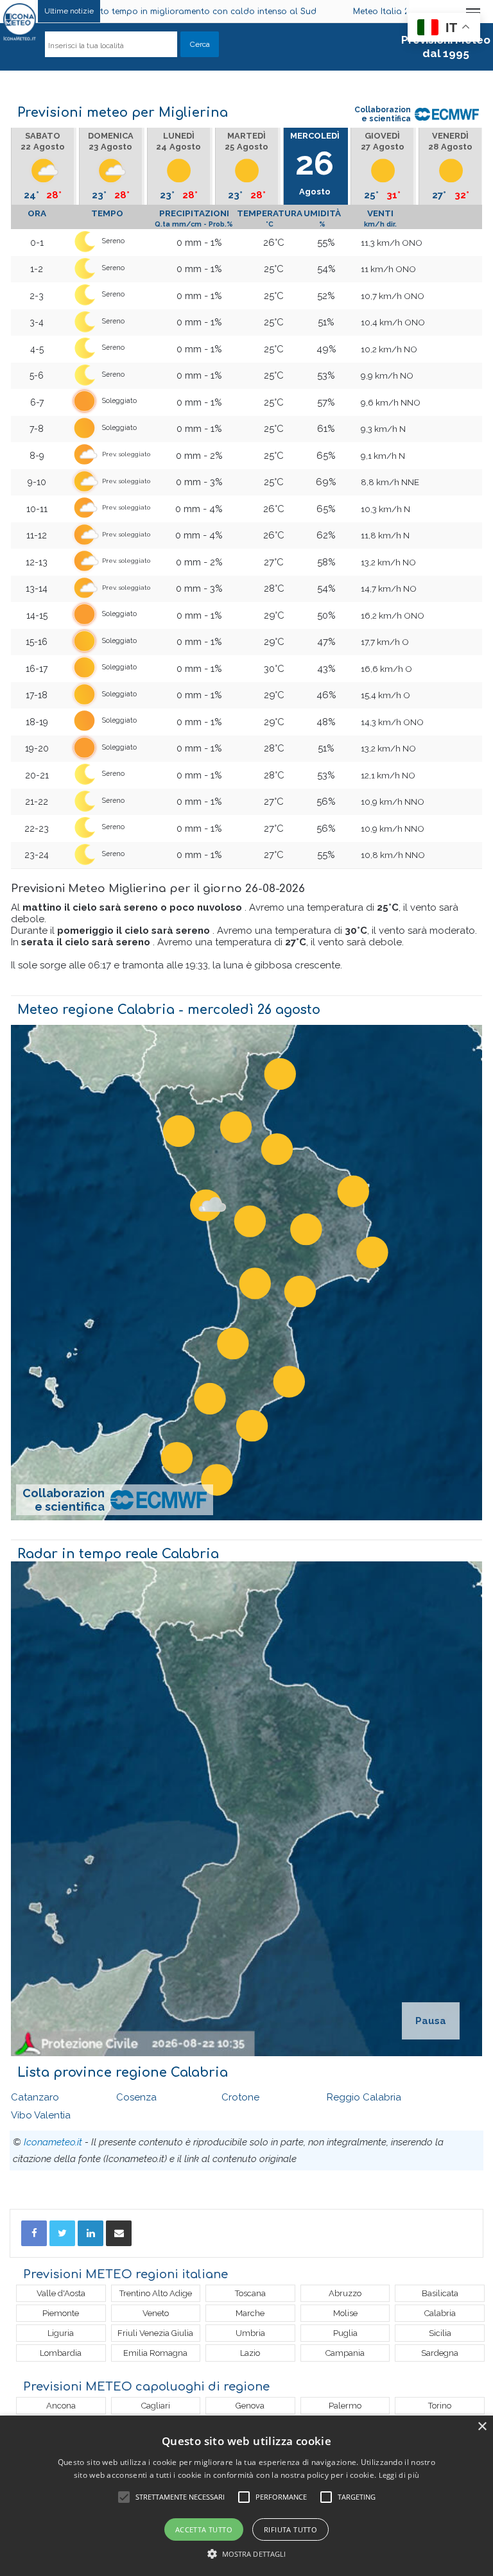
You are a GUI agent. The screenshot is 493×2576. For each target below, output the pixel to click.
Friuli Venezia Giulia (155, 2333)
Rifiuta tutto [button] (290, 2529)
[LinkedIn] (91, 2233)
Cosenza (136, 2097)
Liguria (61, 2333)
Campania (345, 2353)
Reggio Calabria (364, 2097)
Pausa (431, 2021)
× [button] (482, 2427)
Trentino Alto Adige (156, 2293)
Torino (440, 2406)
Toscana (250, 2293)
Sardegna (440, 2353)
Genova (250, 2406)
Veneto (156, 2313)
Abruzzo (345, 2293)
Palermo (345, 2406)
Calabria (440, 2313)
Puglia (345, 2333)
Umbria (250, 2333)
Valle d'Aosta (61, 2293)
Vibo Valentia (41, 2115)
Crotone (240, 2097)
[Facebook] (34, 2233)
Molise (345, 2313)
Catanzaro (35, 2097)
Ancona (61, 2406)
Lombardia (61, 2353)
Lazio (250, 2353)
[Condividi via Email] (119, 2233)
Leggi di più (399, 2475)
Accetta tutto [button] (204, 2529)
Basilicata (440, 2293)
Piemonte (61, 2313)
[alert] (246, 2496)
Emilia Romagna (155, 2353)
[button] (247, 2554)
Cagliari (156, 2406)
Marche (250, 2313)
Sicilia (440, 2333)
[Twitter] (62, 2233)
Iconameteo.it (53, 2142)
